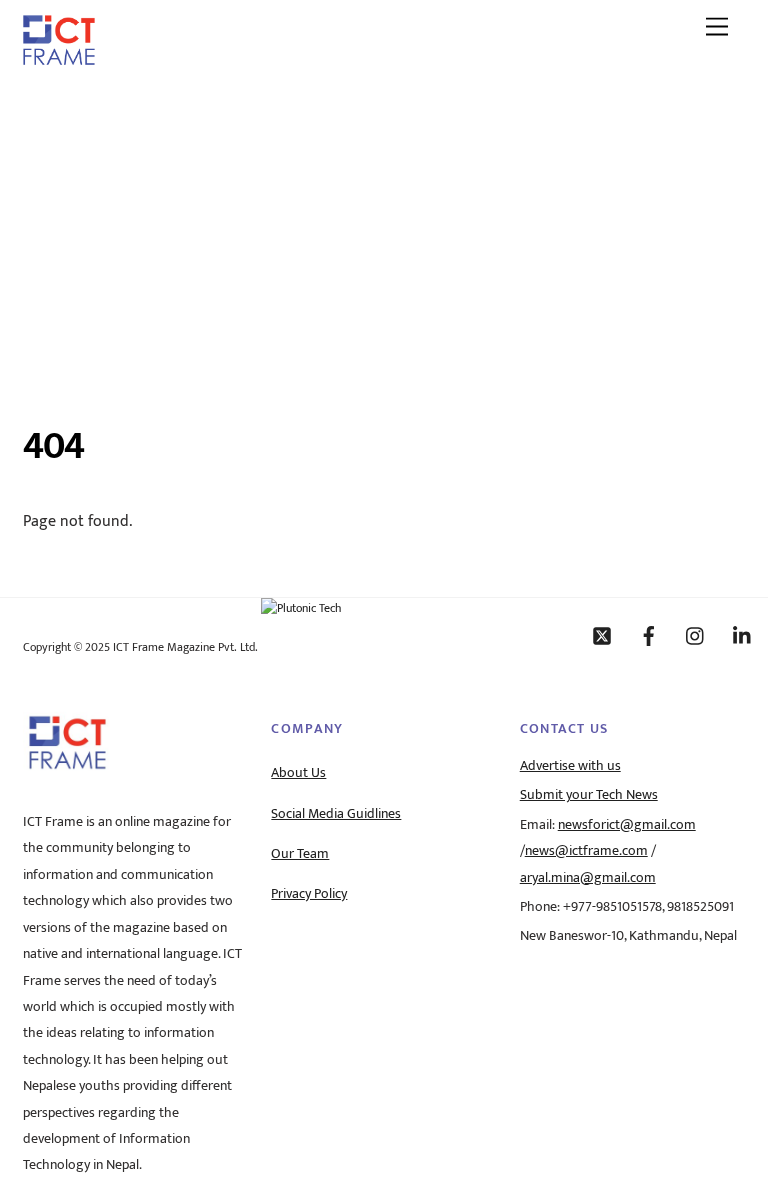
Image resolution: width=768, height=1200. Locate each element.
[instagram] (696, 635)
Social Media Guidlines (336, 814)
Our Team (300, 854)
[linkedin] (743, 635)
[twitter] (602, 635)
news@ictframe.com (586, 851)
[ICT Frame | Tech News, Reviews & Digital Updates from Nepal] (59, 58)
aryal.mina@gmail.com (588, 878)
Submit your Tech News (589, 795)
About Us (298, 773)
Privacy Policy (309, 894)
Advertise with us (570, 766)
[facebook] (649, 635)
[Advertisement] (384, 233)
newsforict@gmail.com (627, 825)
